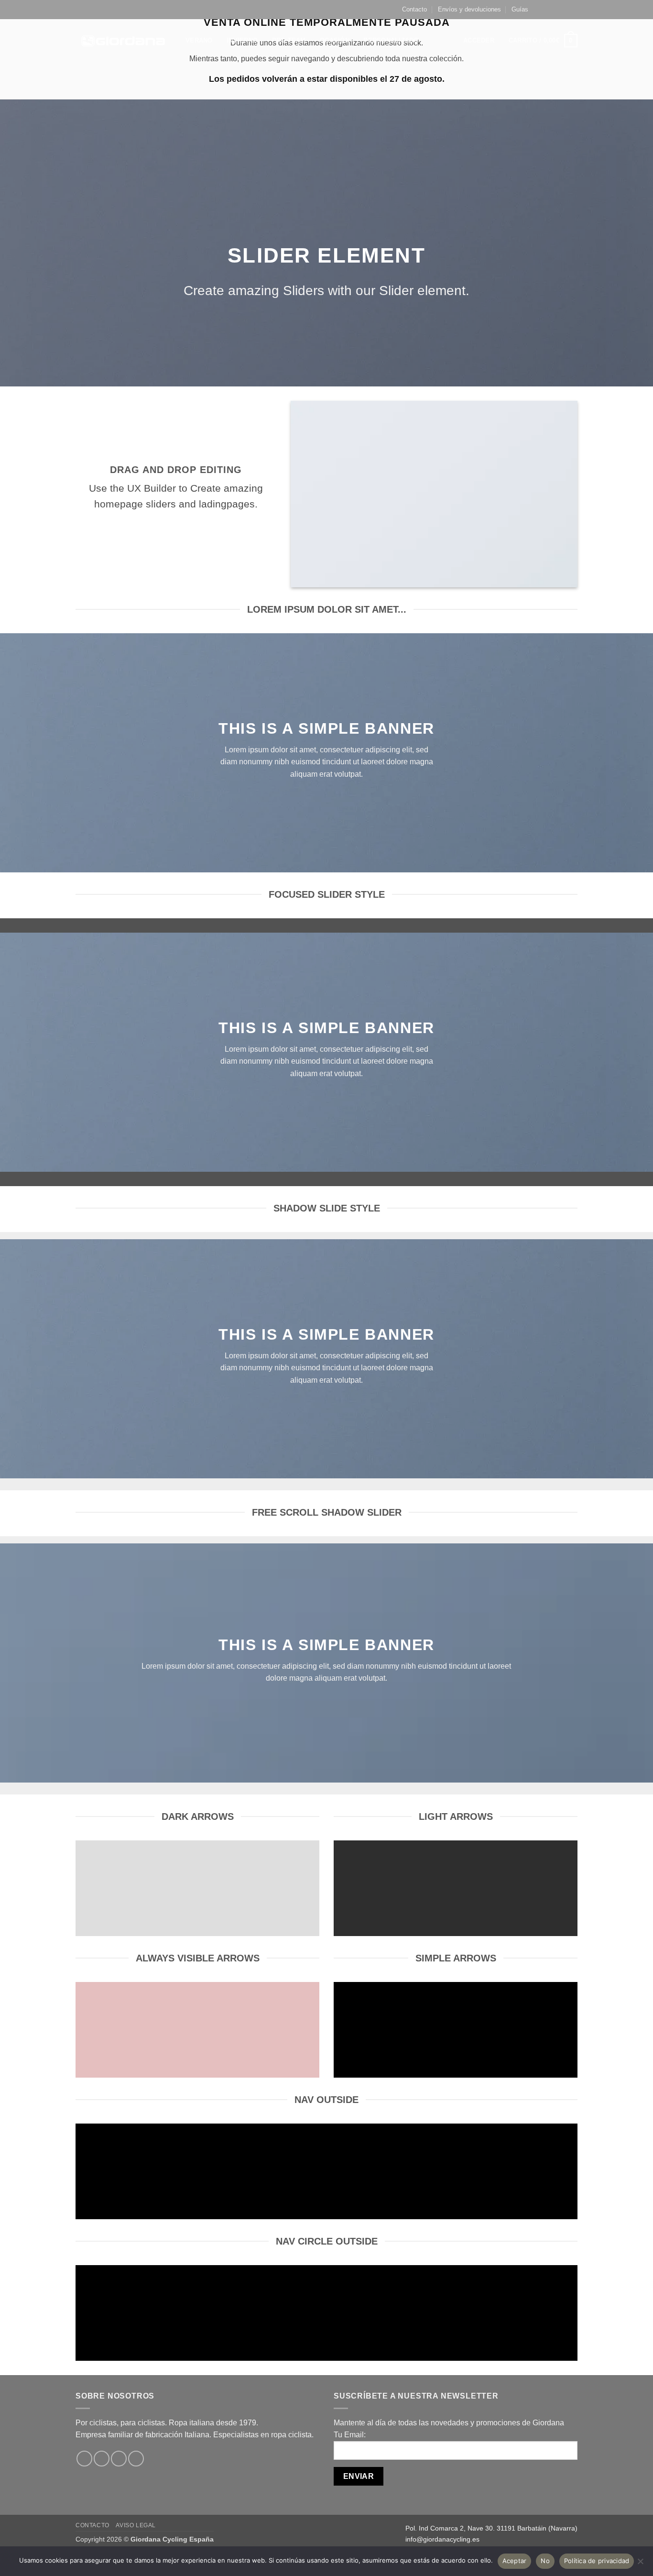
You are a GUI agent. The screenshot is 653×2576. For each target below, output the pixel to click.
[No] (640, 2564)
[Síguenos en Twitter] (564, 10)
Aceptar (515, 2561)
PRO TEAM (289, 40)
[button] (479, 41)
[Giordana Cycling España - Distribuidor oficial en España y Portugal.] (123, 40)
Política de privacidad (597, 2561)
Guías (520, 9)
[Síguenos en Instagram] (555, 10)
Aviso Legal (136, 2525)
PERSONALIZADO (391, 40)
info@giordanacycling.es (442, 2539)
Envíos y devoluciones (469, 9)
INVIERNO (242, 40)
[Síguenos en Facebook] (545, 10)
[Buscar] (436, 41)
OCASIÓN (335, 40)
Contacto (414, 9)
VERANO (199, 40)
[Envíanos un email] (573, 10)
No (545, 2561)
